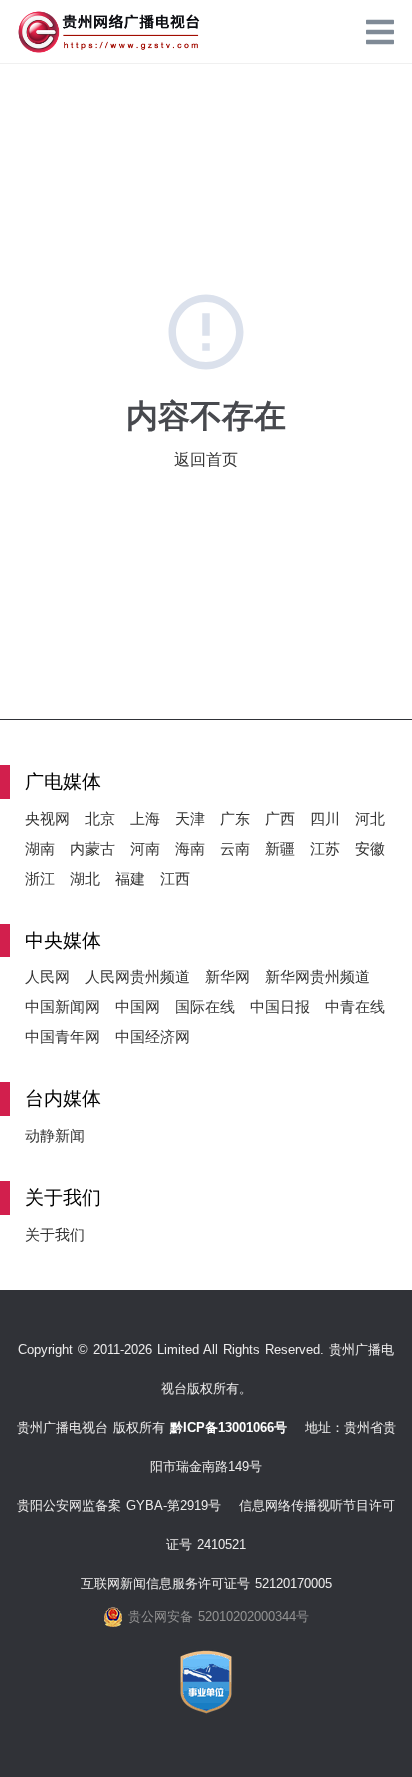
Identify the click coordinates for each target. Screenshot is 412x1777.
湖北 (85, 878)
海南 (190, 848)
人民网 (47, 976)
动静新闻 (55, 1135)
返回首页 (206, 459)
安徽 (370, 848)
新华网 (227, 976)
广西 (280, 818)
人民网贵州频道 (137, 976)
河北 (370, 818)
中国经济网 (152, 1036)
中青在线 (355, 1006)
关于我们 (55, 1234)
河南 (145, 848)
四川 (325, 818)
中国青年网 (62, 1036)
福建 (130, 878)
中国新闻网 (62, 1006)
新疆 (280, 848)
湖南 (40, 848)
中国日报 (280, 1006)
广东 (235, 818)
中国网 (137, 1006)
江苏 (325, 848)
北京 (100, 818)
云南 (235, 848)
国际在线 (205, 1006)
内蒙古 (92, 848)
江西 (175, 878)
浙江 (40, 878)
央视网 (47, 818)
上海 (145, 818)
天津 (190, 818)
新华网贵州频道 (317, 976)
